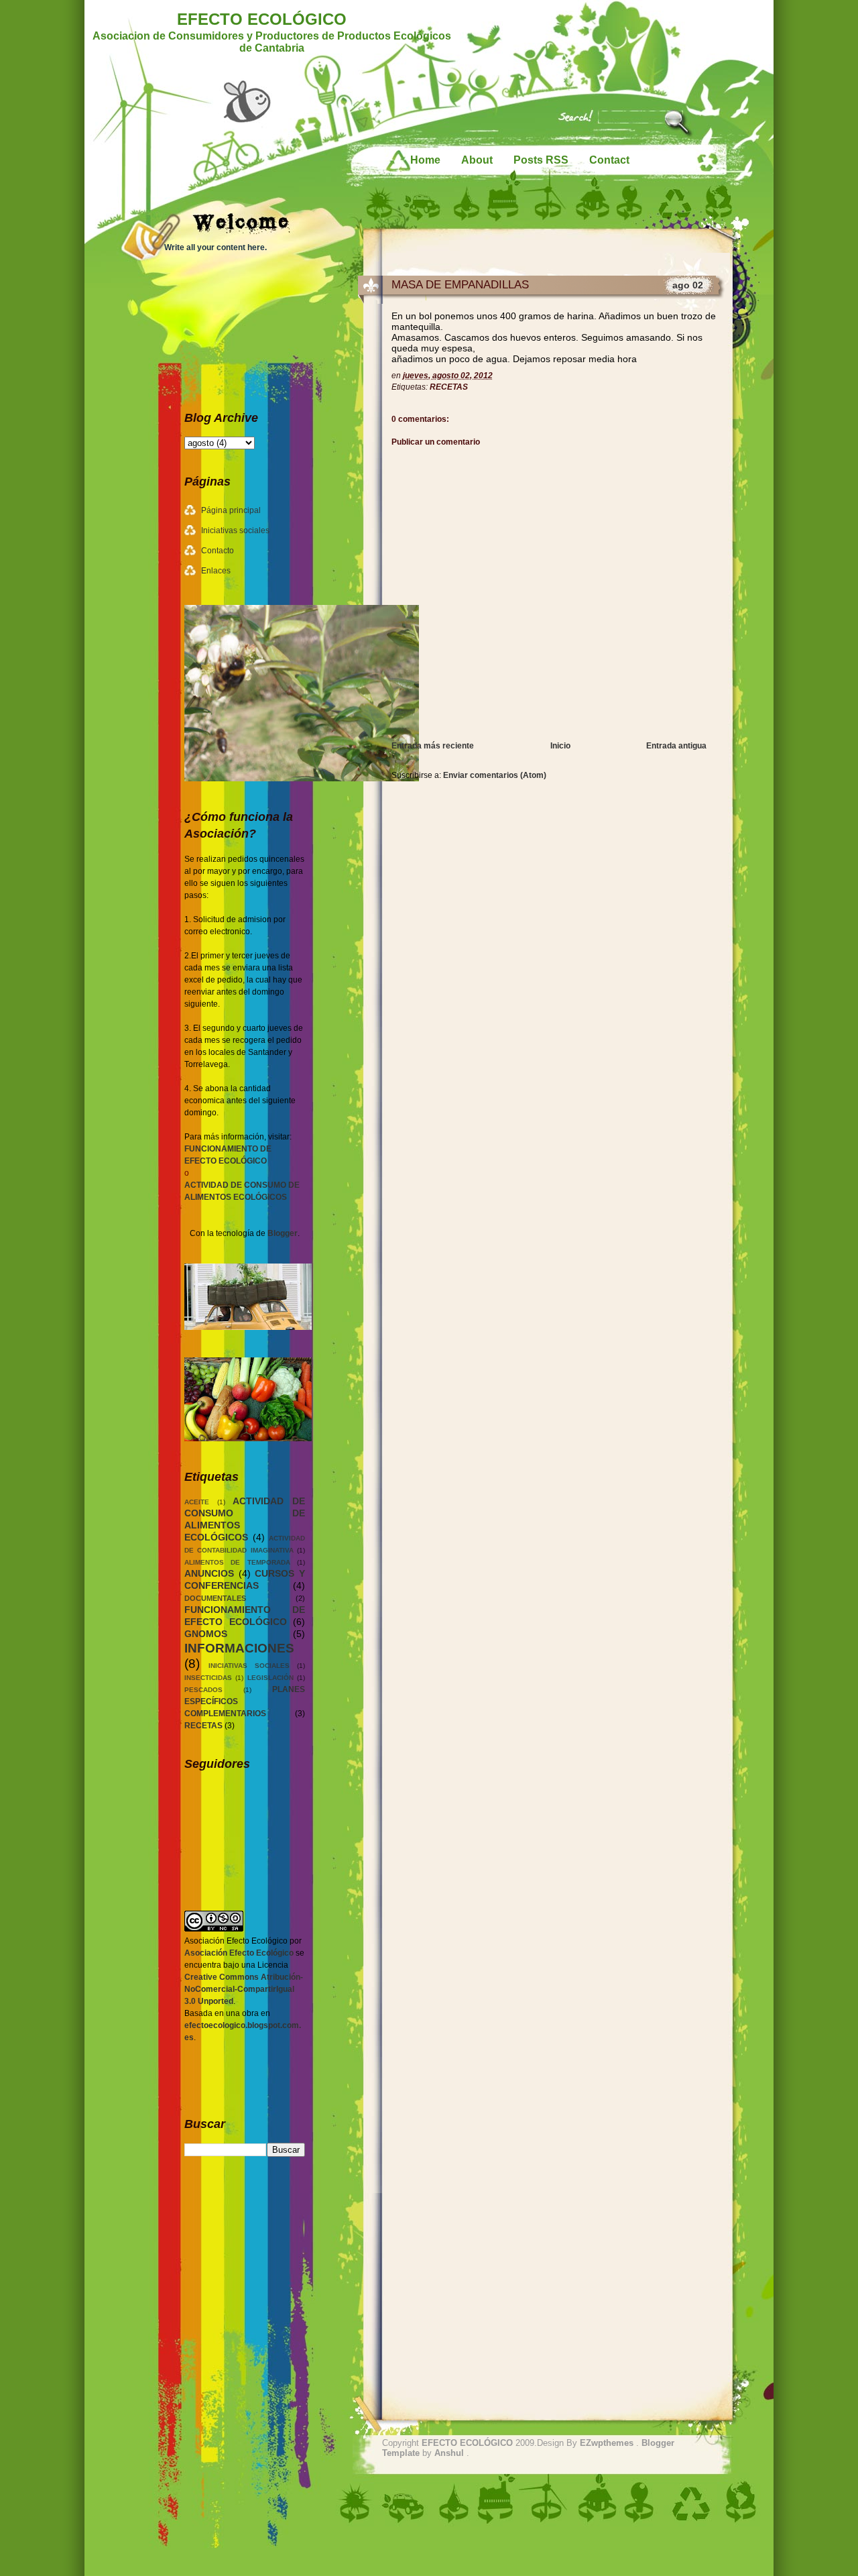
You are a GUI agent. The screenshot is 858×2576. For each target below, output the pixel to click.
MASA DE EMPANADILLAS (460, 285)
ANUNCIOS (209, 1573)
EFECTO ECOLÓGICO (262, 19)
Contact (609, 160)
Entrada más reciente (433, 746)
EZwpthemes (608, 2443)
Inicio (560, 746)
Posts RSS (541, 160)
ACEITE (197, 1502)
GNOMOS (206, 1634)
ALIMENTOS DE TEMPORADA (237, 1562)
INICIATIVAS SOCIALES (249, 1666)
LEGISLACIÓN (270, 1678)
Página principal (231, 510)
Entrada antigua (676, 746)
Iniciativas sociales (235, 530)
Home (425, 160)
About (477, 160)
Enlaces (216, 571)
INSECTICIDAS (208, 1678)
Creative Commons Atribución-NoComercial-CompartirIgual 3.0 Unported (244, 1989)
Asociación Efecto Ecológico (239, 1953)
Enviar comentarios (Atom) (495, 775)
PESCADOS (203, 1690)
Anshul (450, 2453)
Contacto (218, 551)
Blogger (283, 1233)
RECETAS (449, 387)
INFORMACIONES (239, 1648)
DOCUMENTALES (215, 1598)
